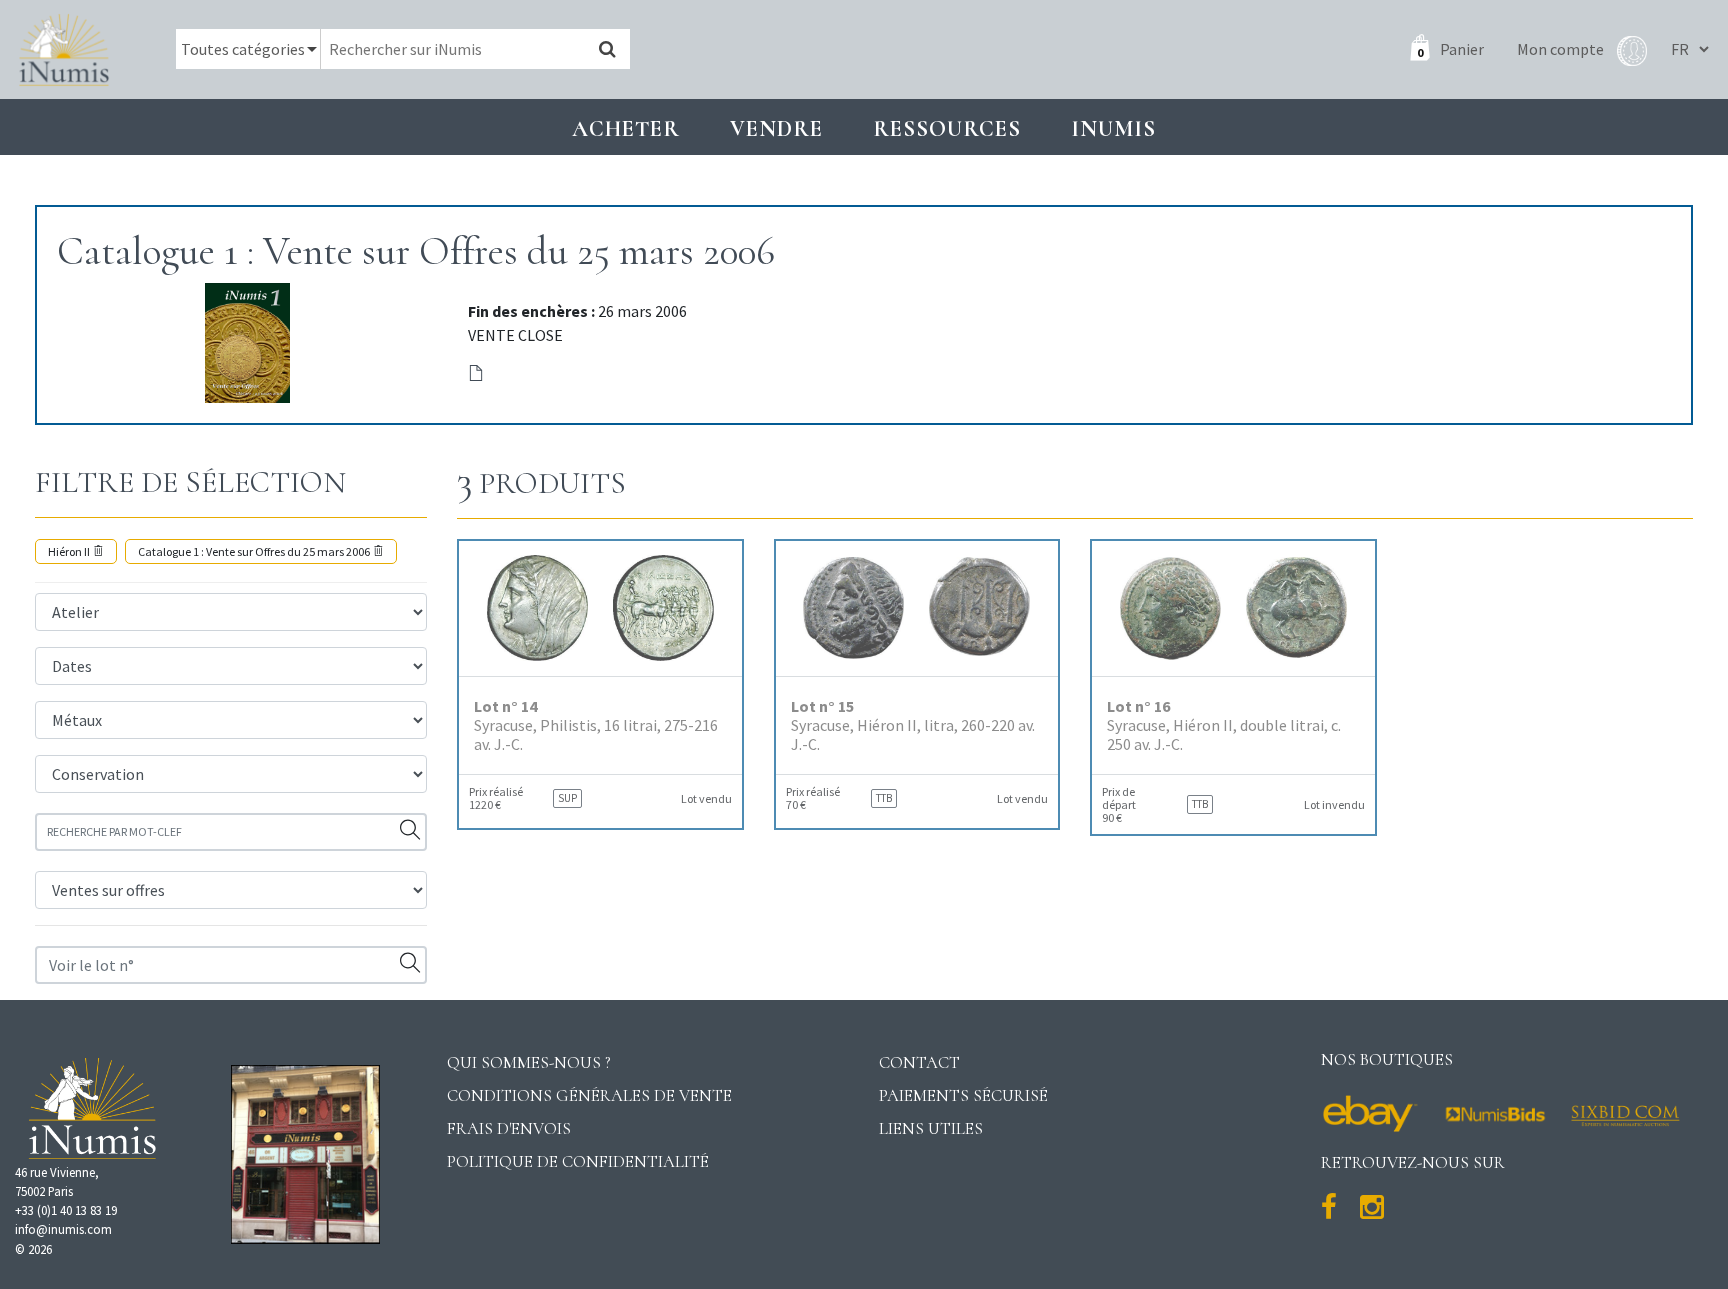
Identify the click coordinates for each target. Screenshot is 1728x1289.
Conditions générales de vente (589, 1095)
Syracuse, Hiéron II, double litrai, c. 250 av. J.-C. (1224, 725)
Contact (919, 1062)
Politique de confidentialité (578, 1161)
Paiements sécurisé (963, 1095)
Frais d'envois (509, 1128)
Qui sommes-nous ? (529, 1062)
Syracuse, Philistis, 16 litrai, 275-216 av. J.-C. (596, 725)
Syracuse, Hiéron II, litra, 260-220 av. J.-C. (913, 725)
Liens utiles (931, 1128)
